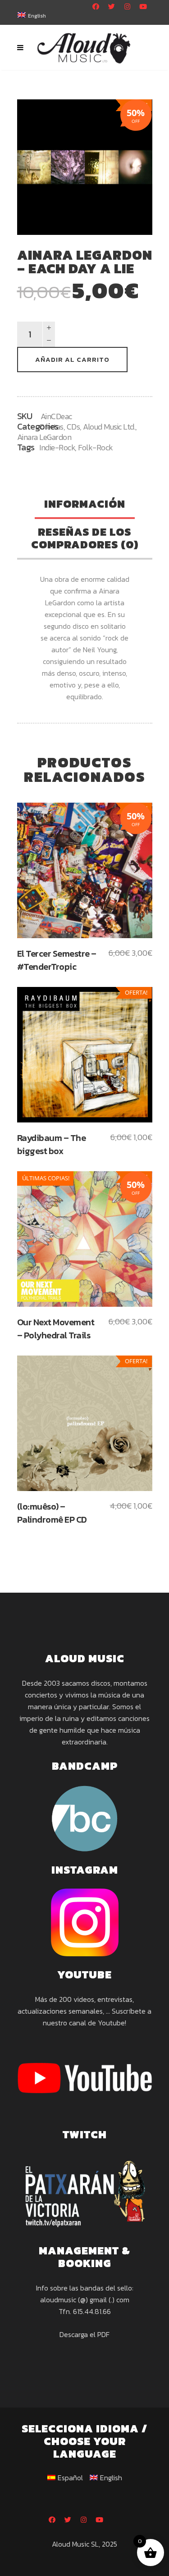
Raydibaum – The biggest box (52, 1144)
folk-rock (96, 447)
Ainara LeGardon (44, 437)
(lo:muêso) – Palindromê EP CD (52, 1513)
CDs (73, 427)
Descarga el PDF (84, 2334)
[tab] (85, 505)
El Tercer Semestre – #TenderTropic (57, 960)
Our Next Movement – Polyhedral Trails (56, 1329)
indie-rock (57, 447)
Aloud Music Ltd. (109, 427)
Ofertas (51, 427)
